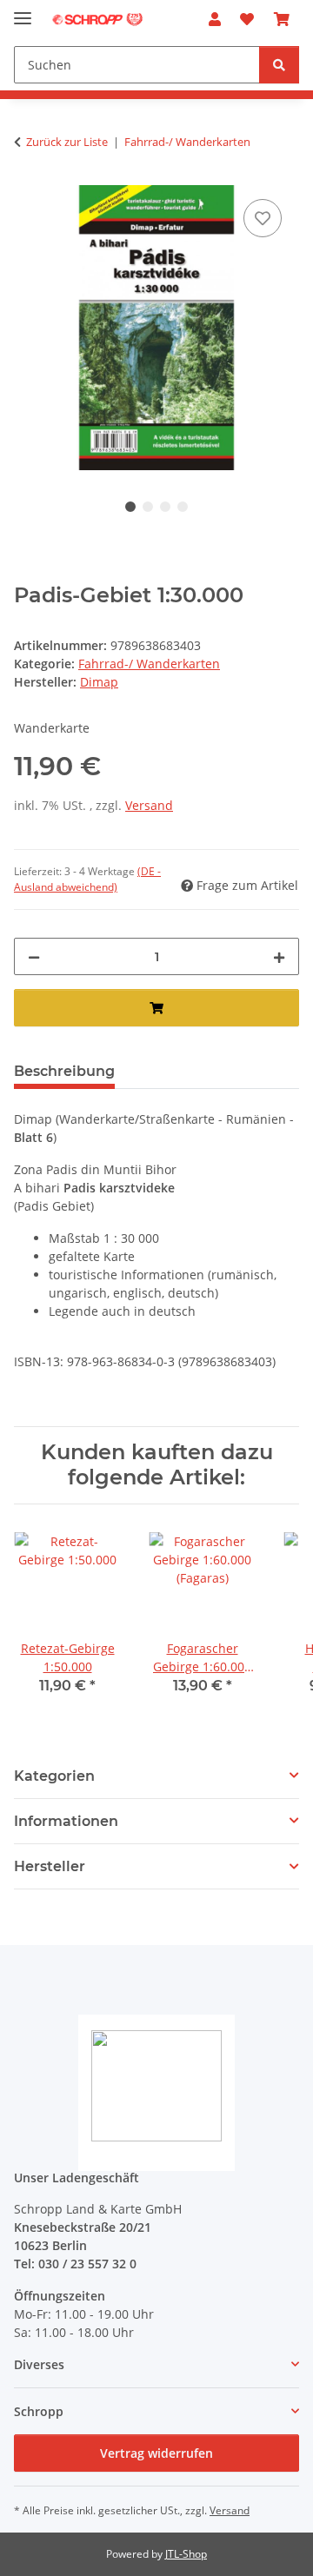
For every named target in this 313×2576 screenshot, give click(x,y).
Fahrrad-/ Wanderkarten (149, 664)
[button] (215, 19)
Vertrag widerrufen (156, 2453)
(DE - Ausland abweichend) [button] (87, 879)
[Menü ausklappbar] (23, 11)
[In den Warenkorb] (156, 1008)
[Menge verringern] (34, 956)
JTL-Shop (186, 2554)
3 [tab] (165, 507)
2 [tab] (148, 507)
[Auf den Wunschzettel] (263, 218)
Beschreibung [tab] (64, 1071)
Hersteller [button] (50, 1866)
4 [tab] (183, 507)
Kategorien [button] (54, 1776)
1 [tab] (130, 507)
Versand (149, 805)
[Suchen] (279, 65)
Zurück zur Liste (67, 142)
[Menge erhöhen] (279, 956)
